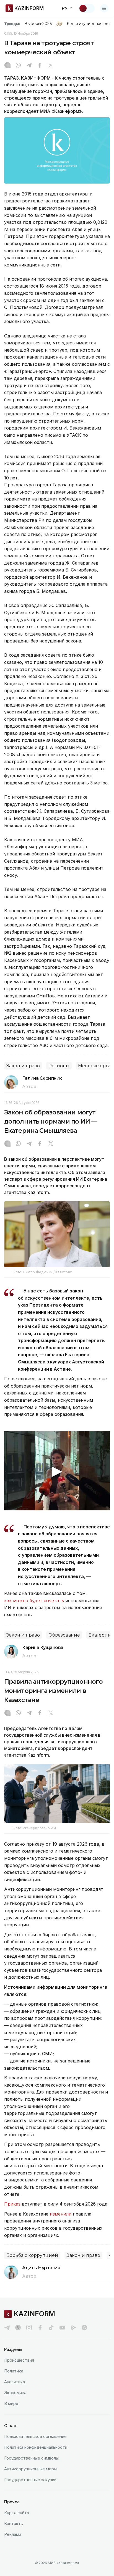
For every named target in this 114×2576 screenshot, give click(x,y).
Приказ (12, 2204)
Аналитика (15, 2382)
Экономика (15, 2393)
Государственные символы (31, 2458)
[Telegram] (29, 66)
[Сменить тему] (87, 8)
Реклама (13, 2534)
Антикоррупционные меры (30, 2469)
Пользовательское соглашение (35, 2436)
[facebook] (40, 2328)
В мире (11, 2403)
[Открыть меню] (104, 8)
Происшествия (19, 2360)
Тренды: (12, 24)
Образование (64, 1635)
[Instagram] (7, 66)
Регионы (59, 1066)
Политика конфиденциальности (36, 2447)
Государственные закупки (30, 2480)
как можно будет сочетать (34, 1601)
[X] (51, 66)
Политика (14, 2371)
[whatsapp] (18, 66)
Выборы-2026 (38, 24)
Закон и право (23, 1066)
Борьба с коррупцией (32, 2255)
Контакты (14, 2523)
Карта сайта (17, 2513)
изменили (61, 2214)
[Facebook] (40, 66)
